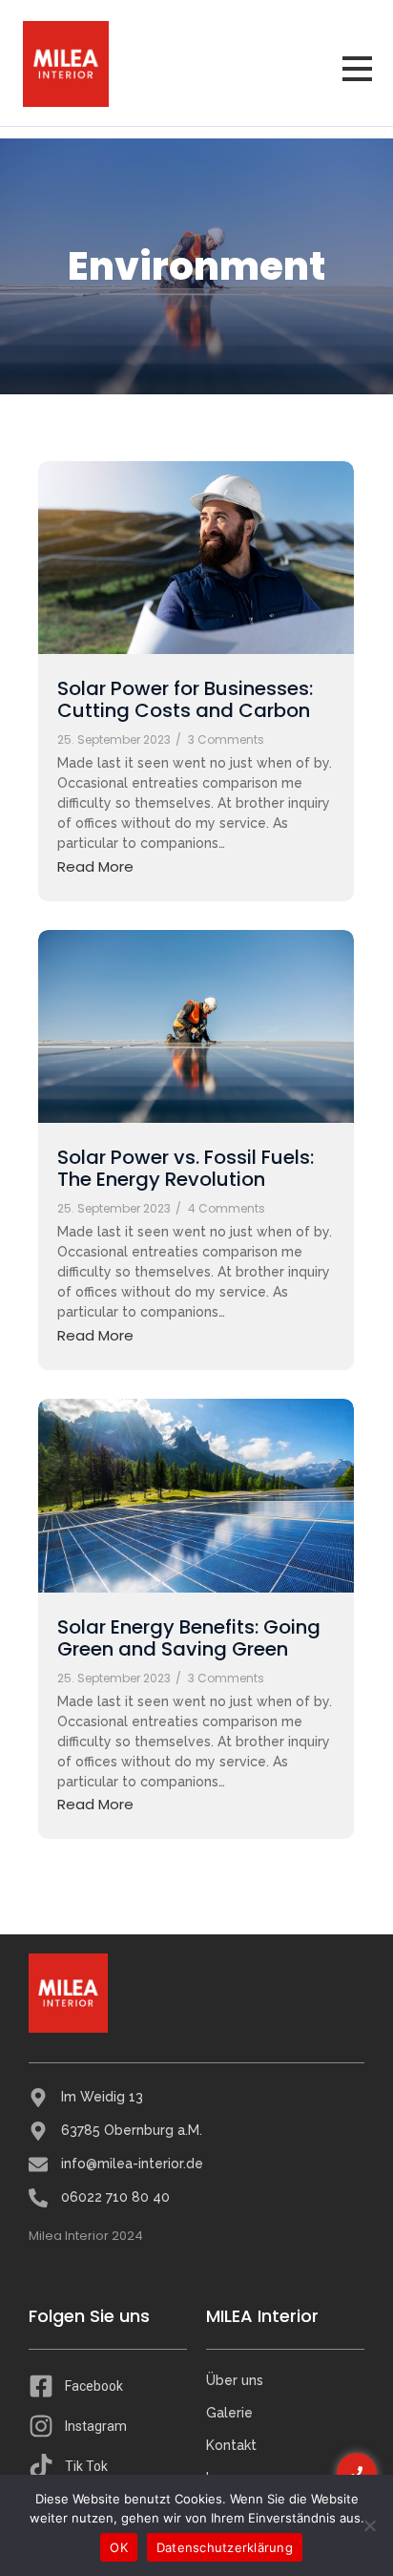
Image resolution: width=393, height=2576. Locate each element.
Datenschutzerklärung (225, 2547)
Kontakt (231, 2445)
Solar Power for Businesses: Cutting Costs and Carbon (185, 700)
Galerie (229, 2413)
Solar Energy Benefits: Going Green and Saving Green (189, 1638)
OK (119, 2547)
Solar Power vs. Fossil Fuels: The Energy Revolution (186, 1169)
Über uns (235, 2380)
